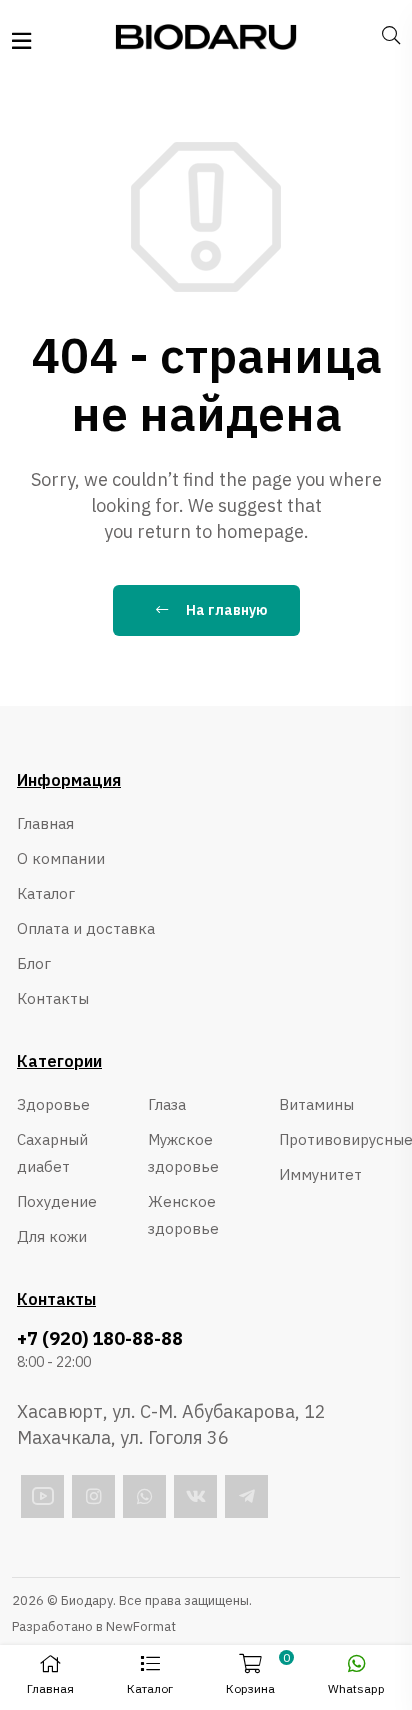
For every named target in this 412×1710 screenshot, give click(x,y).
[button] (149, 1678)
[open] (21, 41)
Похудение (57, 1201)
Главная (45, 823)
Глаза (167, 1104)
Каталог (46, 893)
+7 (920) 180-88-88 (100, 1339)
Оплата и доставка (86, 928)
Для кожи (52, 1236)
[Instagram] (93, 1496)
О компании (61, 858)
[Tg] (246, 1496)
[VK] (195, 1496)
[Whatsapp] (144, 1496)
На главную (225, 610)
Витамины (316, 1104)
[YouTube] (42, 1496)
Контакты (53, 998)
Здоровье (53, 1104)
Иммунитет (320, 1174)
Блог (34, 963)
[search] (391, 36)
